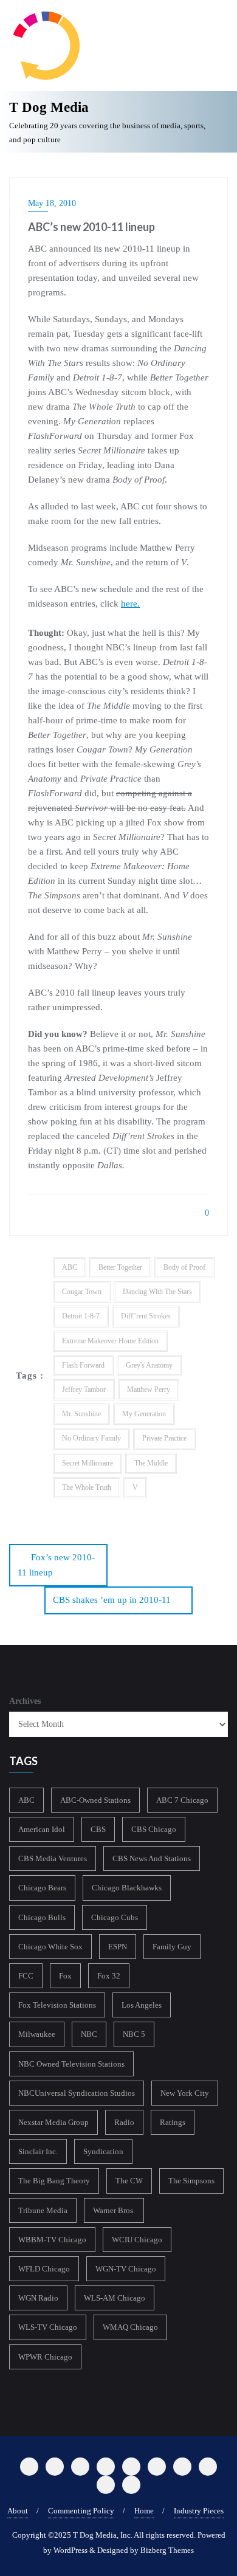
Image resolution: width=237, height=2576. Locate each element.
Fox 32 (109, 1976)
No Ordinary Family (91, 1438)
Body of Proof (184, 1267)
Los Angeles (142, 2005)
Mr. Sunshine (81, 1414)
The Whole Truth (87, 1487)
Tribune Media (43, 2210)
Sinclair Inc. (38, 2151)
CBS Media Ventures (53, 1858)
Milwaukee (37, 2034)
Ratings (173, 2122)
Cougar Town (82, 1292)
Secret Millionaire (88, 1463)
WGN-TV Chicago (126, 2269)
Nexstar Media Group (53, 2122)
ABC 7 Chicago (182, 1800)
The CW (129, 2181)
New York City (185, 2093)
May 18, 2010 (52, 203)
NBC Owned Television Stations (71, 2064)
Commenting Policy (81, 2511)
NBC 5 (134, 2034)
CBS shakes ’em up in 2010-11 (112, 1600)
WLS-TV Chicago (48, 2327)
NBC (89, 2034)
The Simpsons (191, 2181)
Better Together (120, 1267)
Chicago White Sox (50, 1947)
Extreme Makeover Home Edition (110, 1341)
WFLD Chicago (44, 2269)
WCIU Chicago (137, 2240)
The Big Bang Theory (54, 2181)
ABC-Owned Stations (95, 1800)
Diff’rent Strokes (146, 1316)
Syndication (103, 2151)
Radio (124, 2122)
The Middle (151, 1463)
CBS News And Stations (152, 1858)
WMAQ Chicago (130, 2327)
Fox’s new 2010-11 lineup (56, 1565)
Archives (25, 1701)
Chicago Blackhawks (127, 1888)
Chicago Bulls (42, 1917)
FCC (26, 1976)
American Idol (42, 1829)
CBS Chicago (154, 1829)
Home (144, 2511)
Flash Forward (83, 1365)
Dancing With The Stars (157, 1292)
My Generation (144, 1414)
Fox (65, 1976)
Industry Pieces (199, 2511)
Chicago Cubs (115, 1917)
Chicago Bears (42, 1888)
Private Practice (164, 1438)
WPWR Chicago (45, 2357)
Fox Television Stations (57, 2005)
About (18, 2511)
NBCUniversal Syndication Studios (77, 2093)
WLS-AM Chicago (115, 2298)
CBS (98, 1829)
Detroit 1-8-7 (81, 1316)
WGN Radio (38, 2298)
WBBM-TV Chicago (52, 2240)
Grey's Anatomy (149, 1365)
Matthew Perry (149, 1390)
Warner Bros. (114, 2210)
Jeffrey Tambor (84, 1390)
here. (130, 604)
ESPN (118, 1947)
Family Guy (172, 1947)
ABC (70, 1267)
